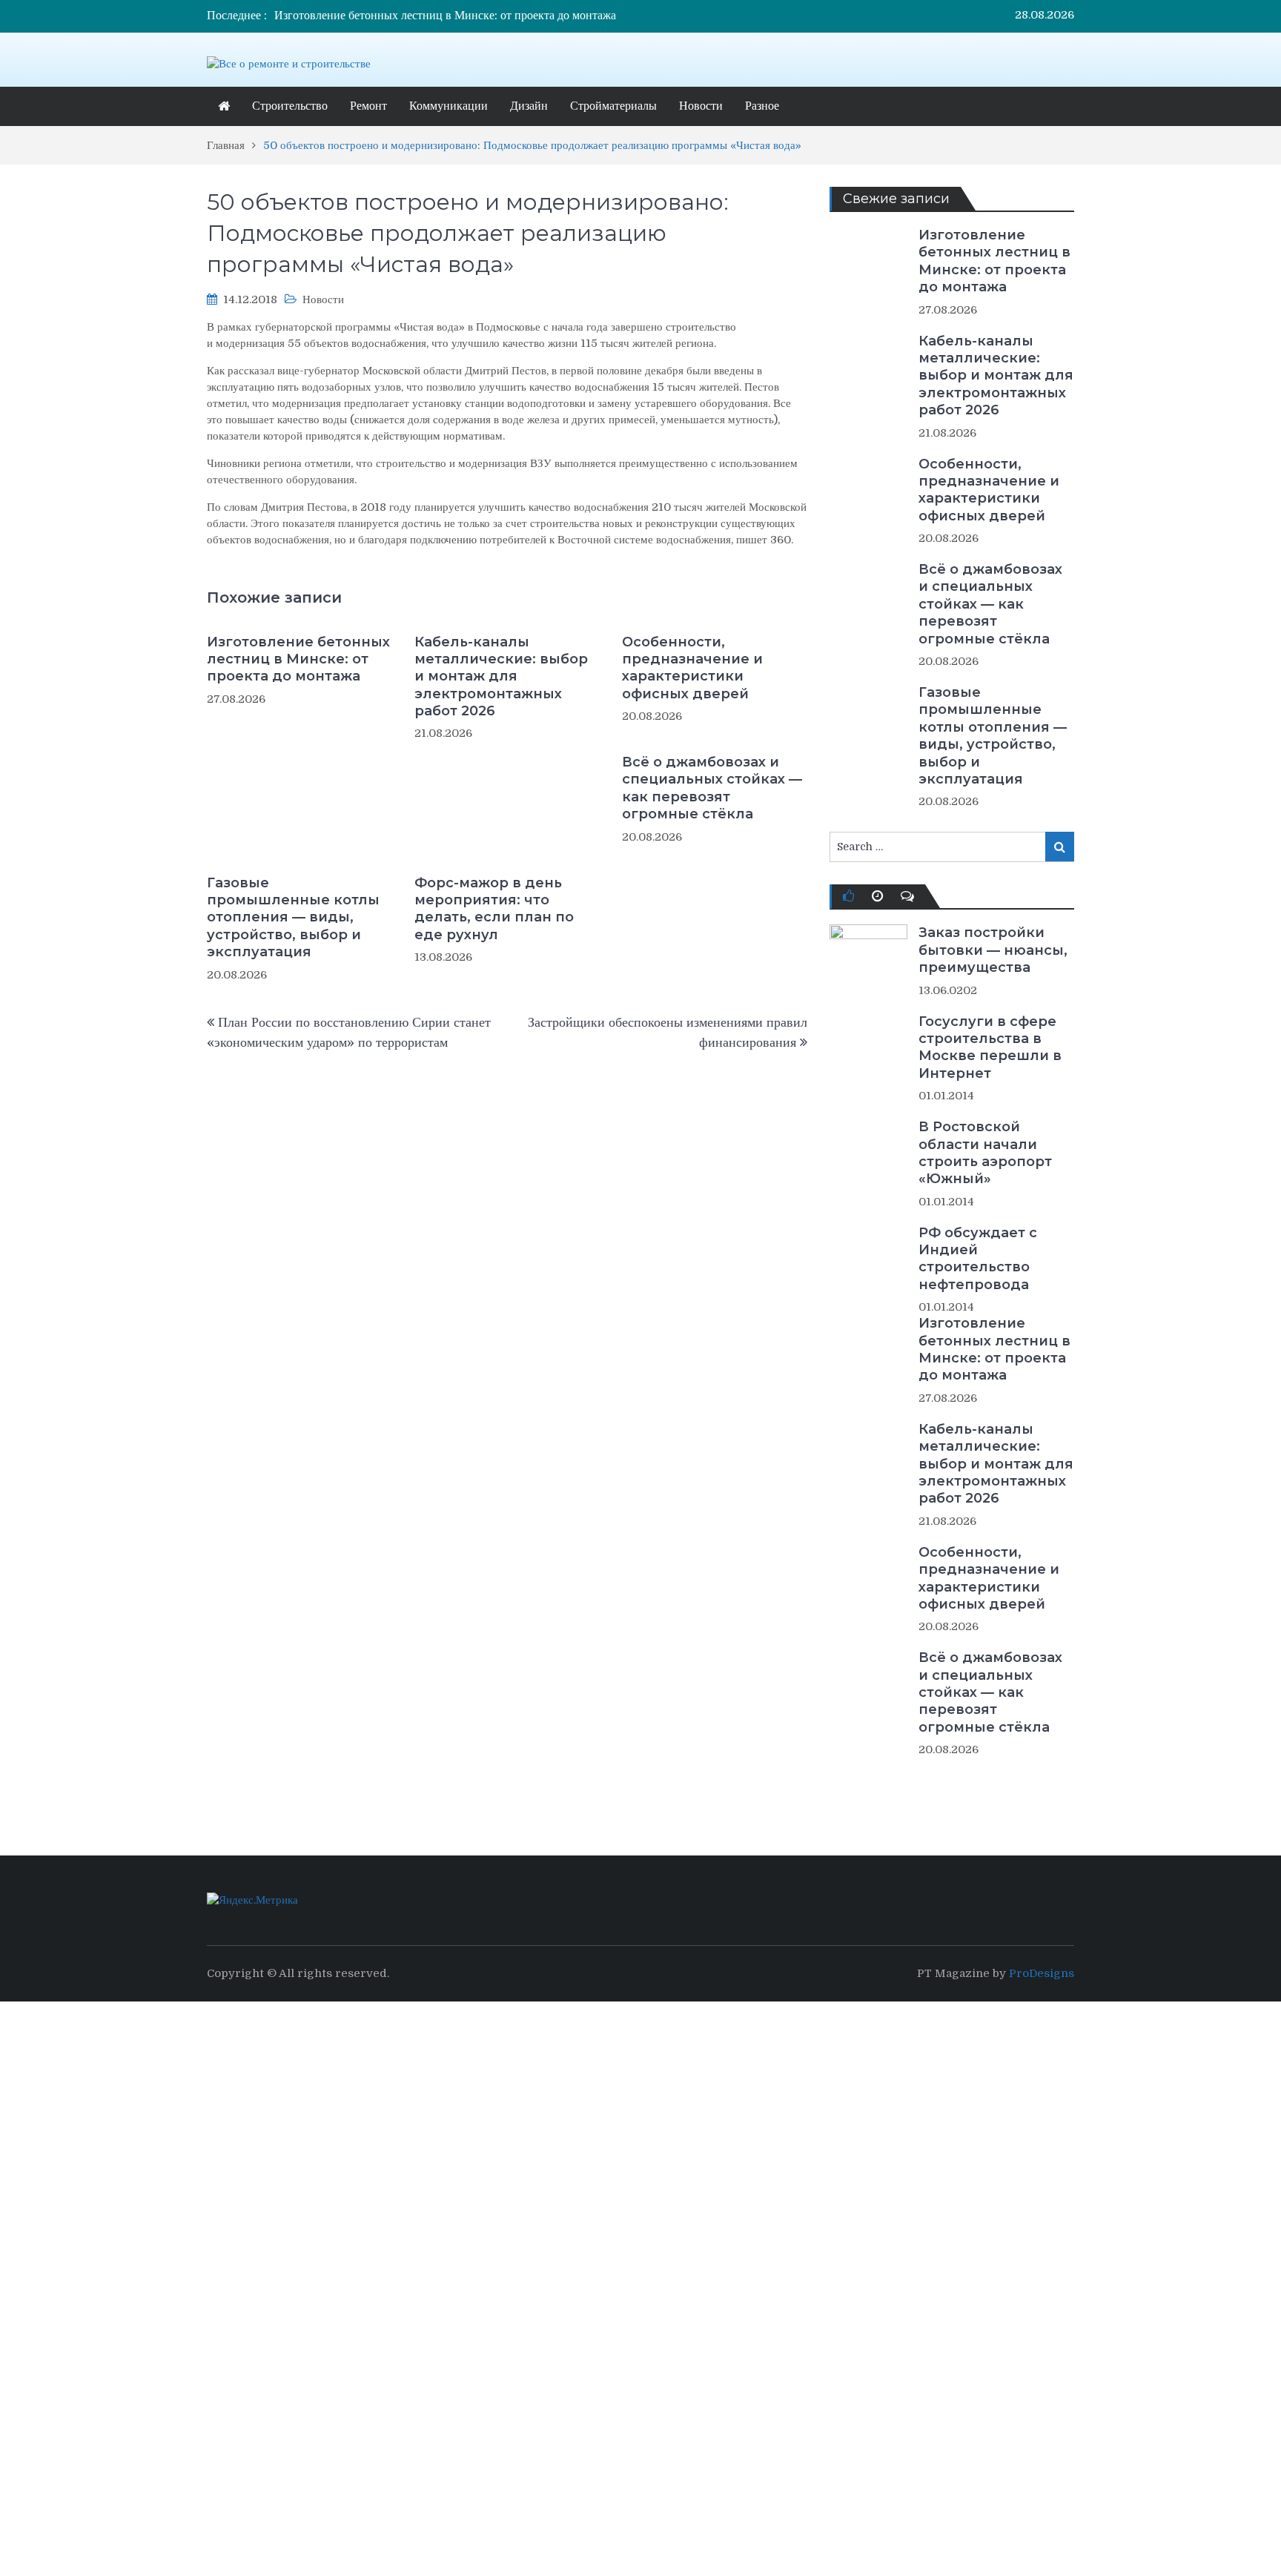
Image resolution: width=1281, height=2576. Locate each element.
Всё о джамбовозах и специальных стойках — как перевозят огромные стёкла (712, 788)
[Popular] (848, 896)
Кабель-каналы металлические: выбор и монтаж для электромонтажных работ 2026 (501, 677)
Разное (762, 106)
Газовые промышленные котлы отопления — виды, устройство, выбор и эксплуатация (293, 918)
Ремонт (368, 106)
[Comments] (907, 896)
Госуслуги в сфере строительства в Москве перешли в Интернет (990, 1047)
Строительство (290, 106)
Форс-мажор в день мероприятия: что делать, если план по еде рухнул (494, 909)
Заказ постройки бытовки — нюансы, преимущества (993, 950)
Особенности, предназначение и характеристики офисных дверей (692, 668)
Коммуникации (448, 106)
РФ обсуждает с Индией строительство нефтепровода (978, 1259)
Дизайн (529, 106)
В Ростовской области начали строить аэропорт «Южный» (985, 1153)
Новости (701, 106)
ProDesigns (1042, 1973)
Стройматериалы (613, 106)
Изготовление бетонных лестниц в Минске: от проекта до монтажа (445, 16)
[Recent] (877, 896)
